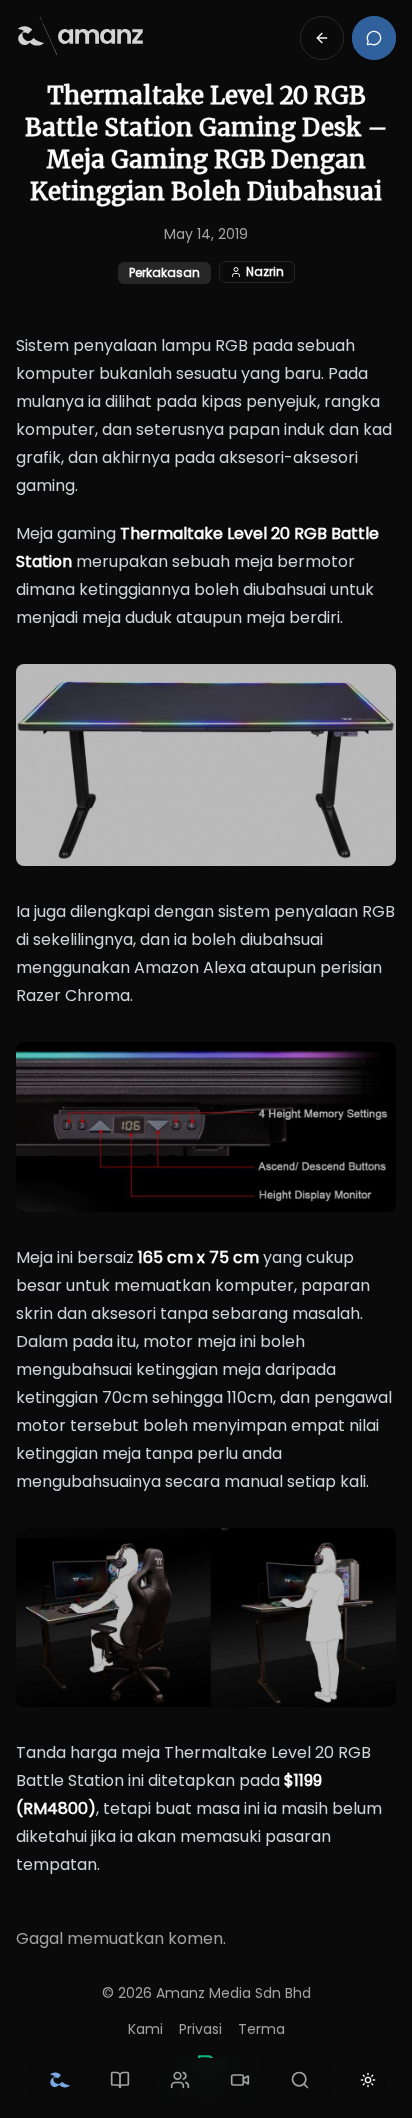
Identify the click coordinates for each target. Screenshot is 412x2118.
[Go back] (322, 38)
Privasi (200, 2029)
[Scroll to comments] (374, 38)
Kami (145, 2029)
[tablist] (180, 2080)
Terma (261, 2029)
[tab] (60, 2080)
